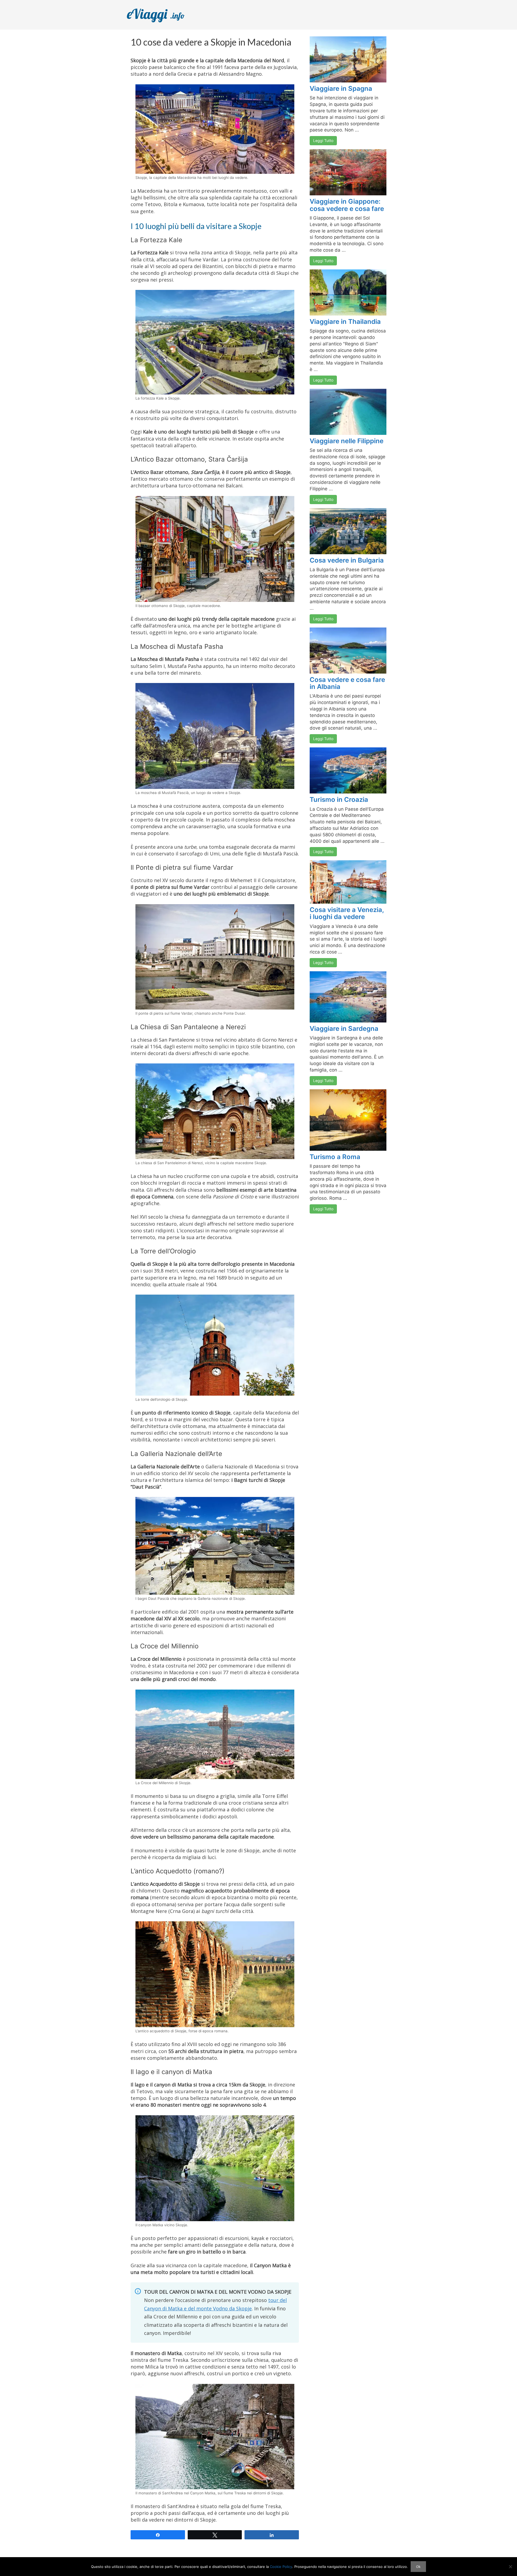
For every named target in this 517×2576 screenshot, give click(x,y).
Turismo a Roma (335, 1157)
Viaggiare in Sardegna (344, 1029)
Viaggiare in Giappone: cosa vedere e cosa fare (347, 205)
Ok (418, 2567)
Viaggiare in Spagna (341, 89)
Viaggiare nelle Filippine (347, 441)
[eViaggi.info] (162, 14)
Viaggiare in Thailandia (345, 322)
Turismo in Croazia (339, 800)
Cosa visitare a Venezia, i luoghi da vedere (347, 913)
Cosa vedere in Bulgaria (347, 560)
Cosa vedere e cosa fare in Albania (347, 683)
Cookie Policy (281, 2567)
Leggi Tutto (323, 141)
